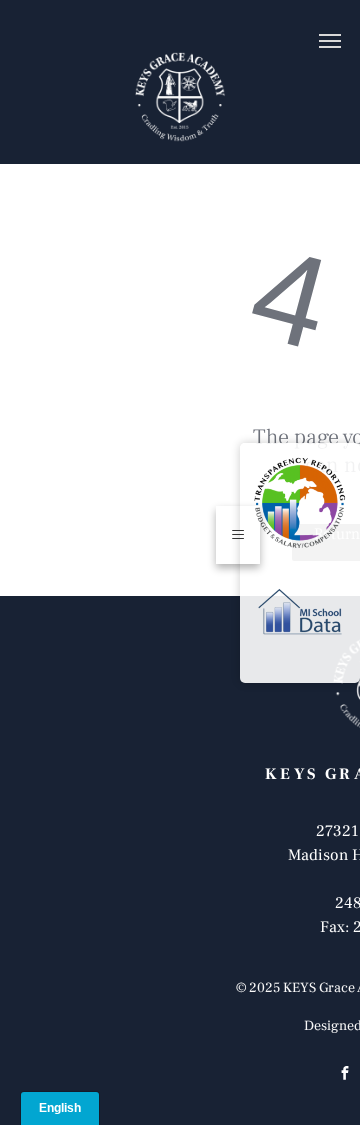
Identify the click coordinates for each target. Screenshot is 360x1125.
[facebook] (345, 1075)
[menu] (330, 41)
